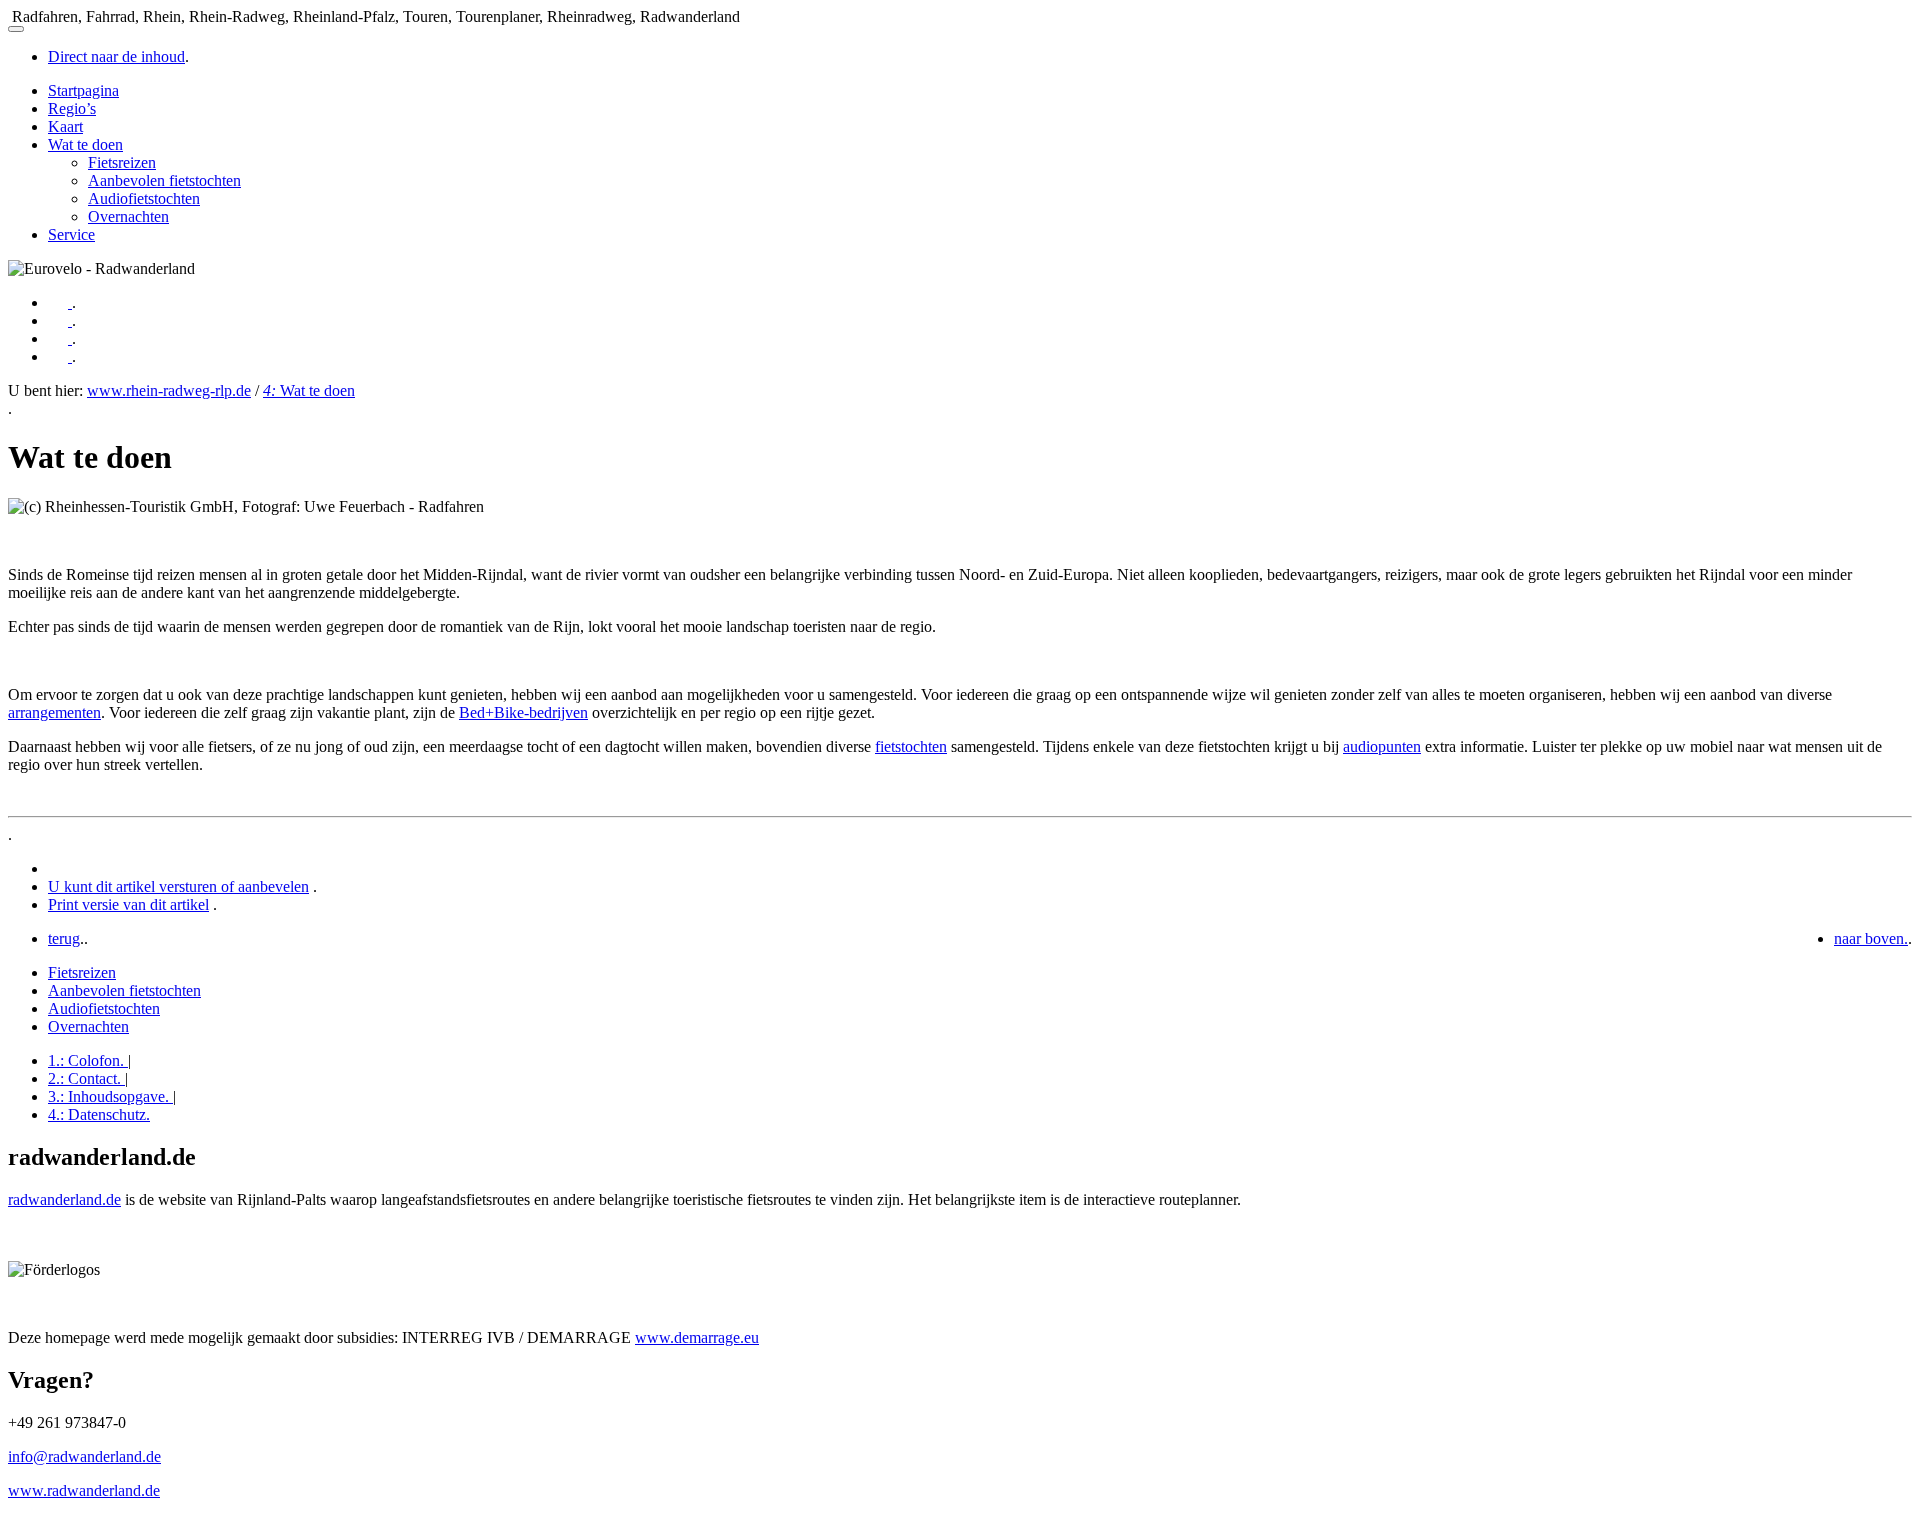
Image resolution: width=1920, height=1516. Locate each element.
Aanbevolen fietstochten (164, 180)
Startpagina (83, 90)
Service (71, 234)
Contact (84, 1078)
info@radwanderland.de (84, 1456)
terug (64, 938)
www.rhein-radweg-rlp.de (169, 390)
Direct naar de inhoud (116, 56)
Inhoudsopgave (108, 1096)
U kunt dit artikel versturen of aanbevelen (178, 886)
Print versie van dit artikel (128, 904)
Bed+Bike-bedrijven (523, 712)
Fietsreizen (122, 162)
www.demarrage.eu (697, 1337)
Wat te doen (85, 144)
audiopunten (1382, 746)
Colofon (86, 1060)
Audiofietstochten (144, 198)
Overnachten (128, 216)
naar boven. (1871, 938)
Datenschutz (99, 1114)
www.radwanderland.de (84, 1490)
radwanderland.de (64, 1199)
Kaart (65, 126)
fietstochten (911, 746)
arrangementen (54, 712)
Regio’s (72, 108)
